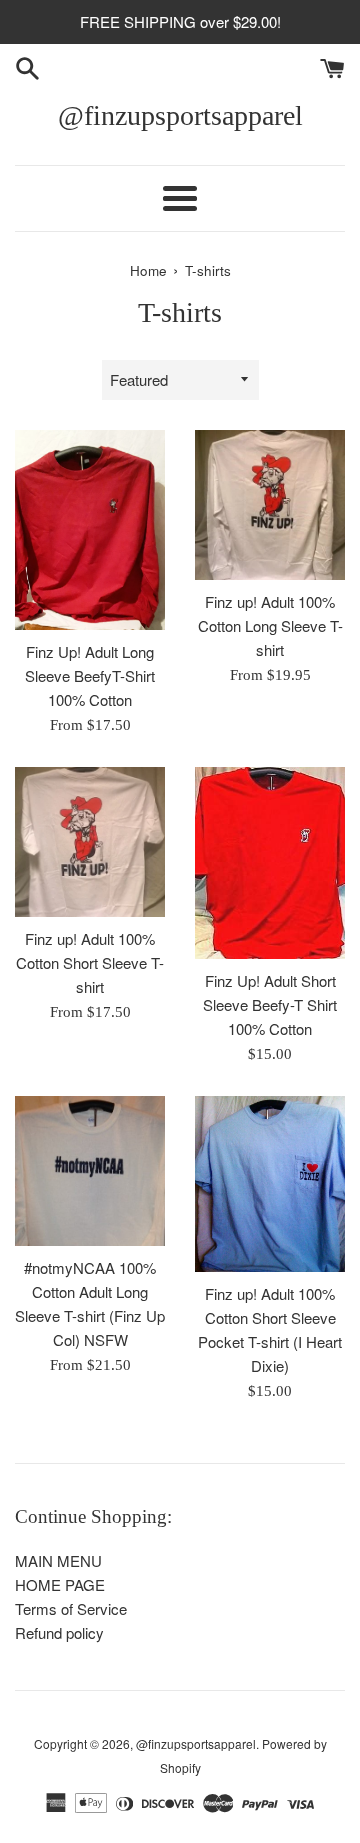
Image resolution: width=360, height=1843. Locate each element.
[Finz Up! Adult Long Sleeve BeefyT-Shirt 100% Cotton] (90, 530)
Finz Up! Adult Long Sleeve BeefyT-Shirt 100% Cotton (90, 675)
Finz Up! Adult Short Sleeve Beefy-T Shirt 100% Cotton (270, 1004)
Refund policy (59, 1632)
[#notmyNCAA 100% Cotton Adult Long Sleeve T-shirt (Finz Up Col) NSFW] (90, 1171)
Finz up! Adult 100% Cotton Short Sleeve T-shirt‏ (90, 962)
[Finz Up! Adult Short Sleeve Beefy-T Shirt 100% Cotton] (270, 863)
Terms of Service (71, 1608)
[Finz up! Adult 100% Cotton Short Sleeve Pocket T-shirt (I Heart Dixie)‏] (270, 1184)
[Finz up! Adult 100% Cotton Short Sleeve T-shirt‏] (90, 842)
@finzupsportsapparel (180, 115)
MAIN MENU (58, 1560)
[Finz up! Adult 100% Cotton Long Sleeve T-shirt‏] (270, 505)
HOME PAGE (60, 1584)
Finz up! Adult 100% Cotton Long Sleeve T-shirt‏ (270, 625)
